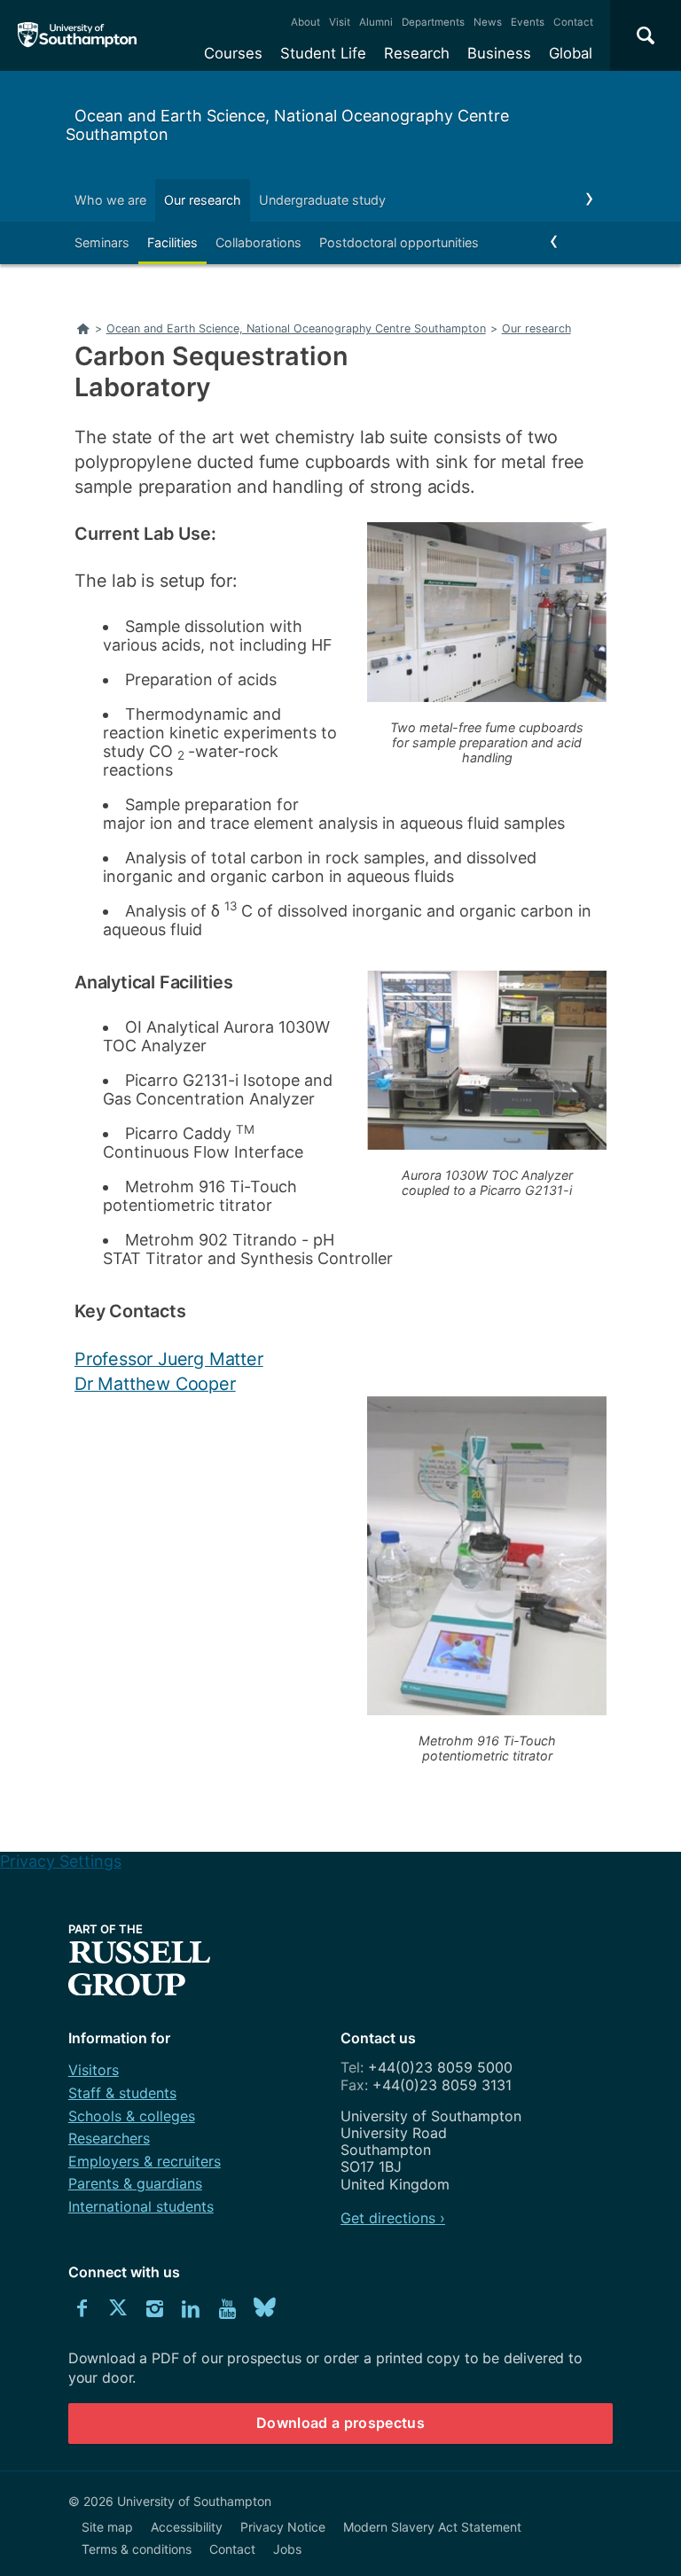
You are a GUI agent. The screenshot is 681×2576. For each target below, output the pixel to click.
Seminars (102, 242)
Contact (573, 22)
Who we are (110, 200)
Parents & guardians (135, 2183)
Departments (433, 22)
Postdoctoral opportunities (399, 242)
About (305, 22)
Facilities (172, 242)
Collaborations (258, 242)
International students (141, 2206)
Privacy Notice (283, 2527)
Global (571, 53)
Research (417, 53)
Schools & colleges (132, 2116)
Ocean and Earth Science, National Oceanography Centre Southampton (287, 125)
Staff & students (122, 2093)
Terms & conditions (137, 2549)
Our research (203, 200)
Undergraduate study (322, 200)
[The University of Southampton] (78, 35)
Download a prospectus (340, 2423)
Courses (233, 53)
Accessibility (187, 2527)
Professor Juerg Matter (169, 1359)
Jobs (287, 2549)
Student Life (323, 53)
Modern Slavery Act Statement (432, 2527)
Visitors (94, 2070)
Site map (107, 2527)
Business (499, 53)
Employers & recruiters (145, 2161)
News (488, 22)
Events (528, 22)
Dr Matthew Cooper (155, 1384)
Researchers (109, 2138)
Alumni (376, 22)
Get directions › (393, 2218)
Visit (340, 22)
